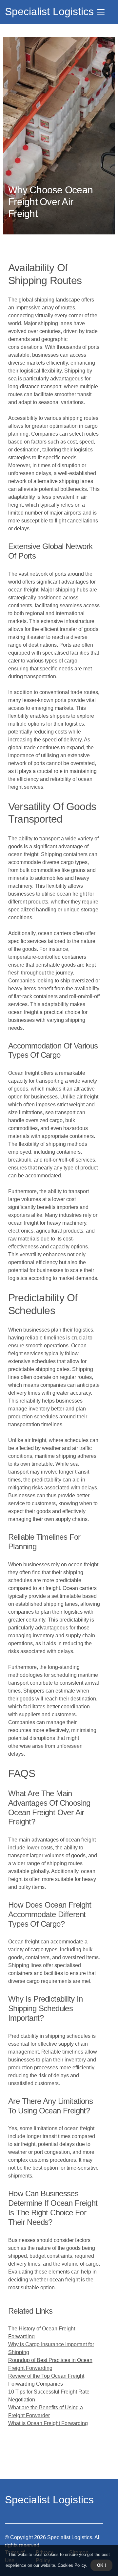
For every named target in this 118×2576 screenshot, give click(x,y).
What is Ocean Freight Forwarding (48, 2423)
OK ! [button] (101, 2565)
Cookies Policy (71, 2565)
